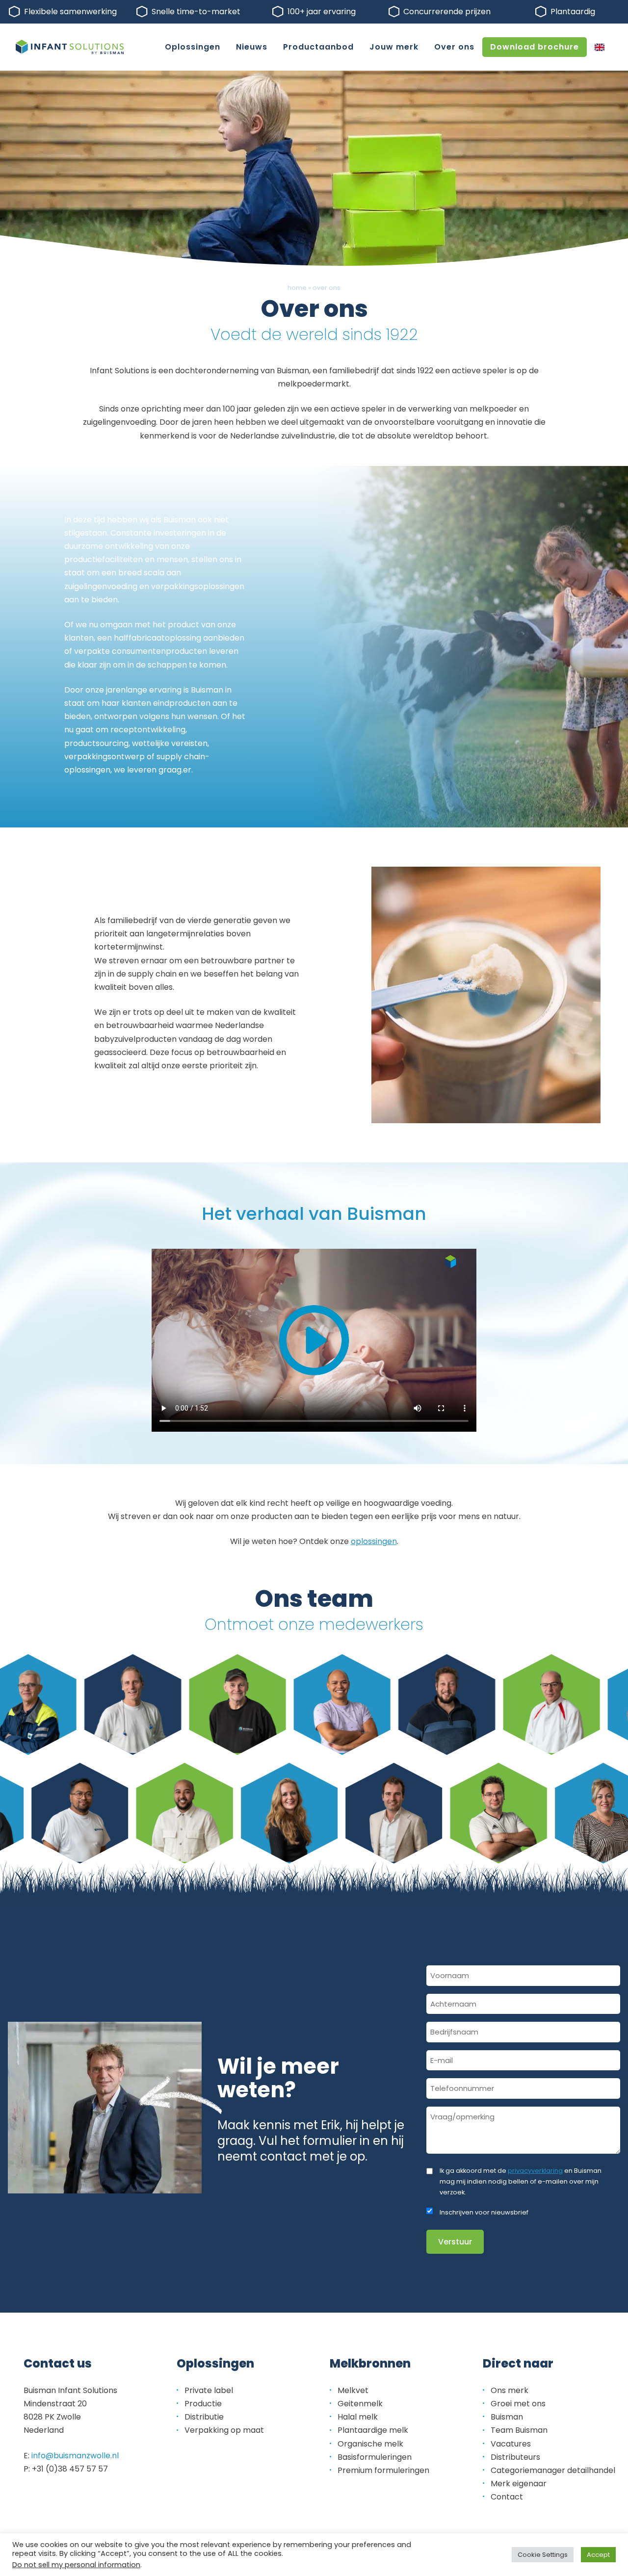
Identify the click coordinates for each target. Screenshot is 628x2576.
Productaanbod (318, 47)
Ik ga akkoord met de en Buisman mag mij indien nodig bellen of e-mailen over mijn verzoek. (521, 2181)
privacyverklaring (535, 2171)
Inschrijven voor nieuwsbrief (484, 2212)
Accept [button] (598, 2555)
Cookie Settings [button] (543, 2555)
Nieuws (252, 47)
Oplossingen (193, 47)
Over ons (454, 47)
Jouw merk (394, 47)
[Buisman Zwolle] (70, 47)
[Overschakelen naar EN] (600, 47)
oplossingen (374, 1541)
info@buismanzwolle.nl (75, 2456)
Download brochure (535, 47)
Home (297, 288)
